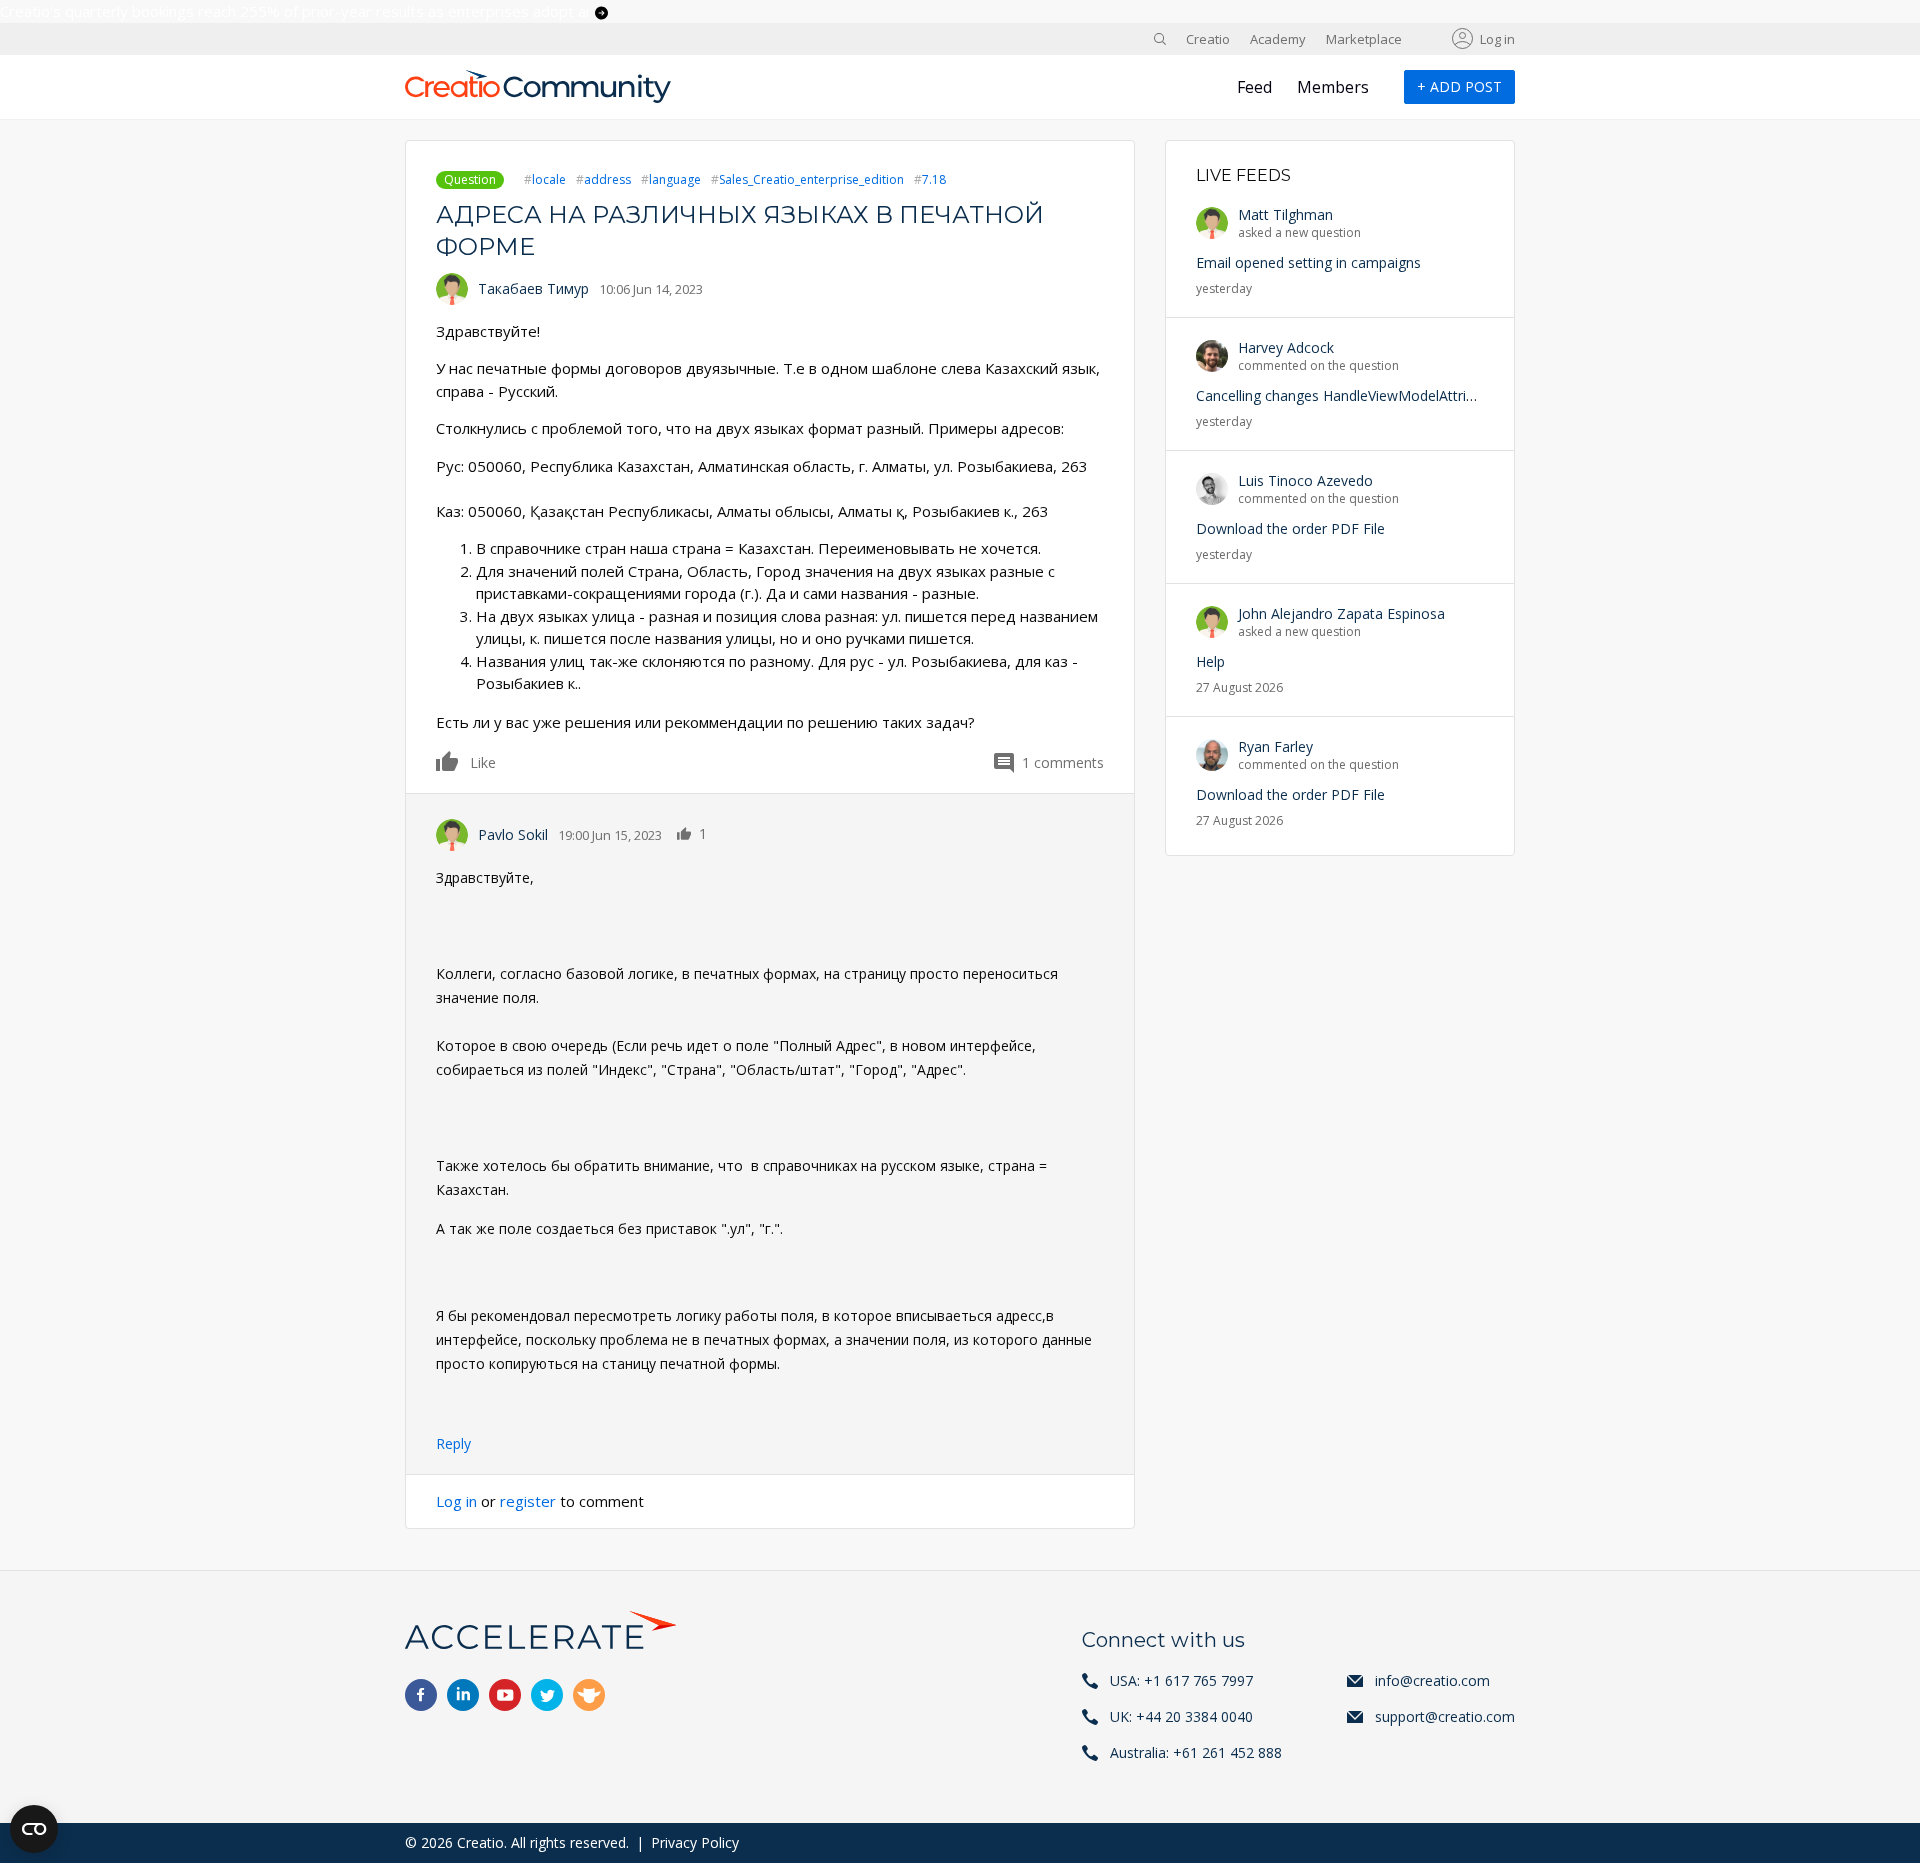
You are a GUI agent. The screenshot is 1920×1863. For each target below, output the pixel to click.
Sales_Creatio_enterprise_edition (811, 179)
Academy (1278, 39)
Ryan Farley (1275, 746)
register (528, 1501)
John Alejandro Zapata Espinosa (1341, 613)
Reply (453, 1443)
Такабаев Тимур (533, 288)
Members (1333, 87)
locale (549, 179)
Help (1210, 661)
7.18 (934, 179)
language (675, 179)
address (607, 179)
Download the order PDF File (1290, 528)
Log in (1497, 39)
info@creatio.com (1432, 1680)
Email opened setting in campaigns (1308, 262)
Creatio (1208, 39)
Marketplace (1364, 39)
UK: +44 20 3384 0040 (1181, 1716)
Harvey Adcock (1286, 347)
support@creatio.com (1445, 1716)
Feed (1254, 87)
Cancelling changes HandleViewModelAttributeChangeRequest (1396, 395)
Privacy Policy (695, 1842)
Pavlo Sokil (513, 834)
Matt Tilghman (1285, 214)
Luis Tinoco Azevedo (1305, 480)
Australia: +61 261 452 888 (1196, 1752)
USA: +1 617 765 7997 (1181, 1680)
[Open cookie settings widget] (34, 1829)
